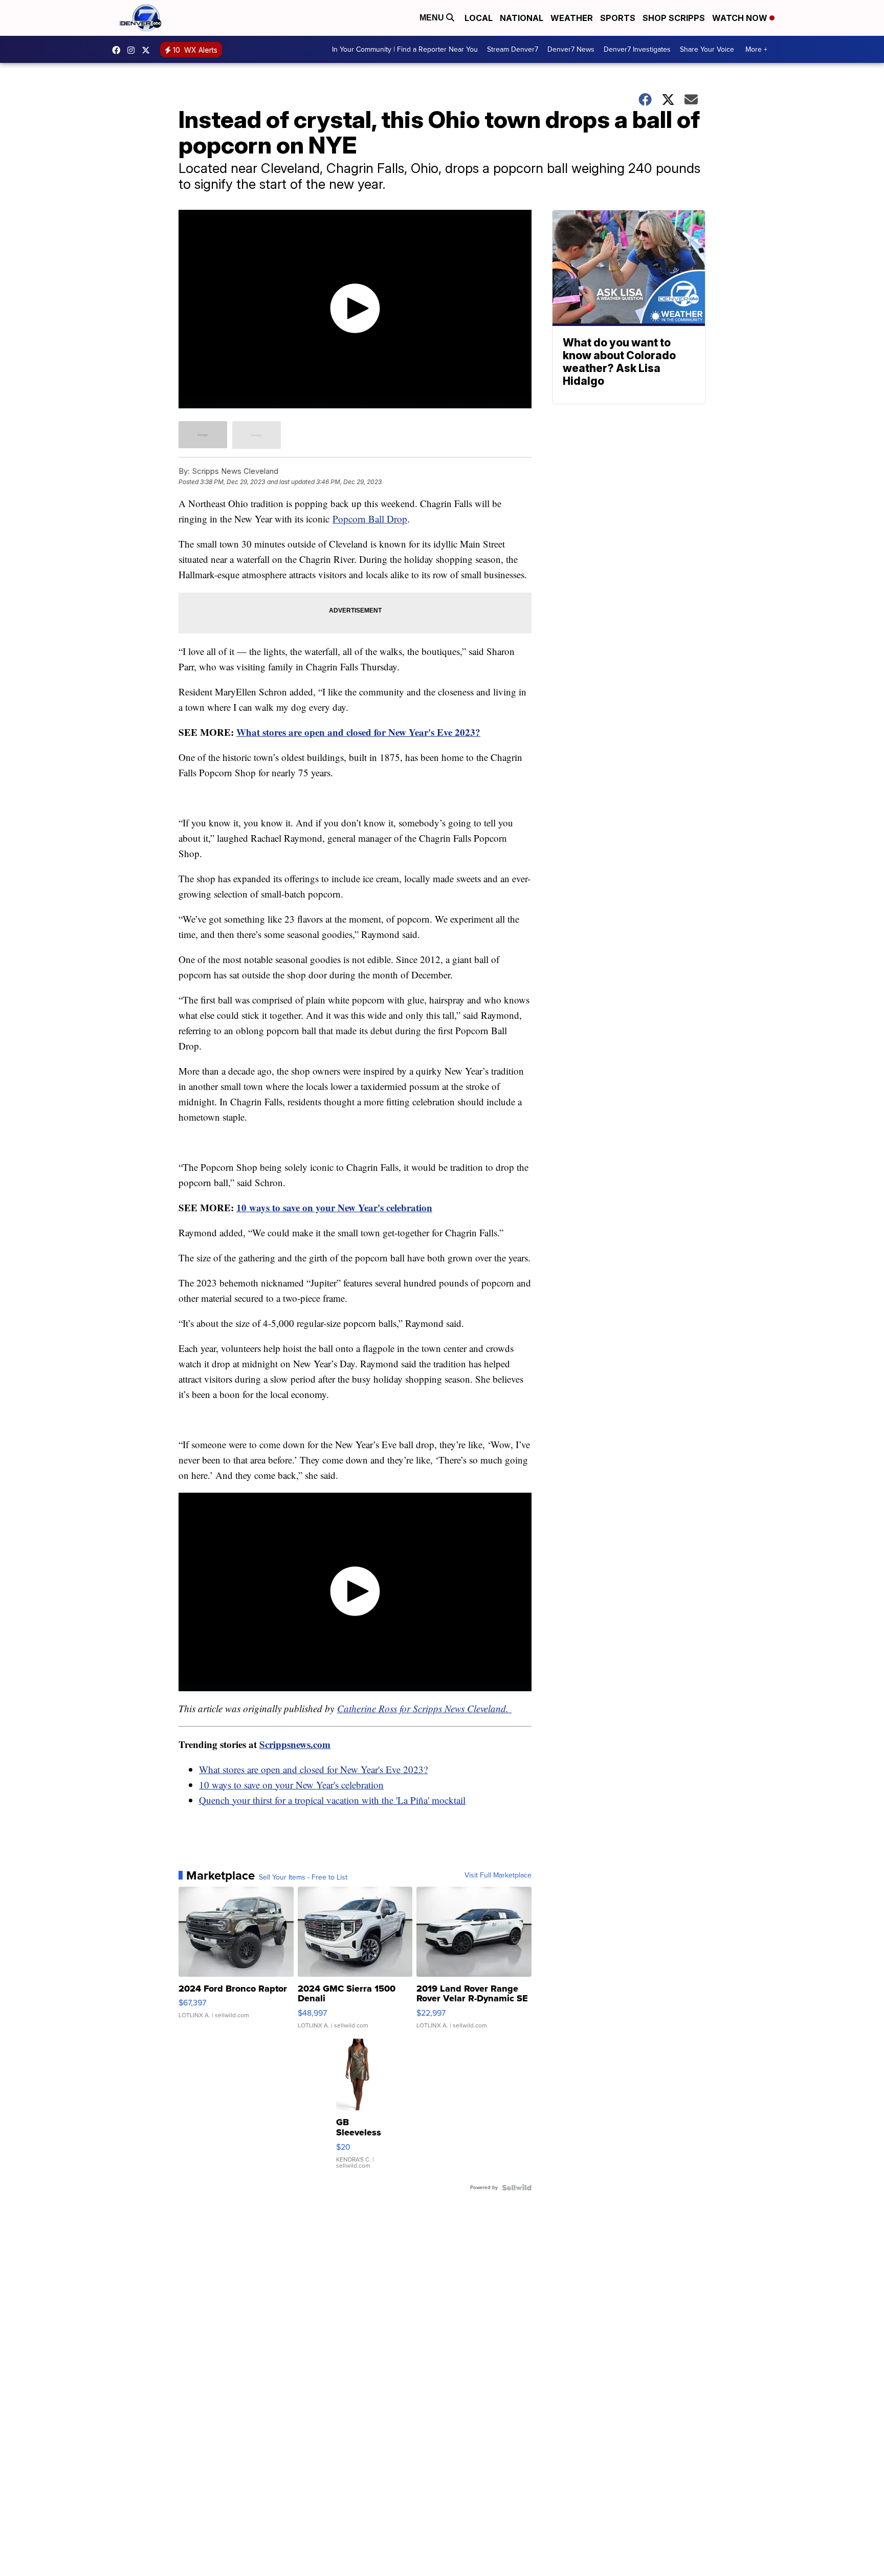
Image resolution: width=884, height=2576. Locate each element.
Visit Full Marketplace (498, 1875)
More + (756, 49)
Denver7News (119, 50)
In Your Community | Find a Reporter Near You (405, 49)
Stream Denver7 (513, 49)
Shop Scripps (674, 18)
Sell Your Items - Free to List (303, 1878)
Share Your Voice (707, 49)
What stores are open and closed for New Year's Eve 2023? (313, 1769)
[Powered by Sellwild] (517, 2188)
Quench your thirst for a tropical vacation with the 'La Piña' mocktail (332, 1800)
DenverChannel (148, 50)
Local (479, 18)
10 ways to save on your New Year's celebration (291, 1785)
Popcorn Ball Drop (370, 519)
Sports (618, 18)
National (522, 18)
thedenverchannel (134, 50)
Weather (572, 18)
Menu (433, 18)
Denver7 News (571, 49)
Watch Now (741, 18)
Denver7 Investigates (637, 49)
